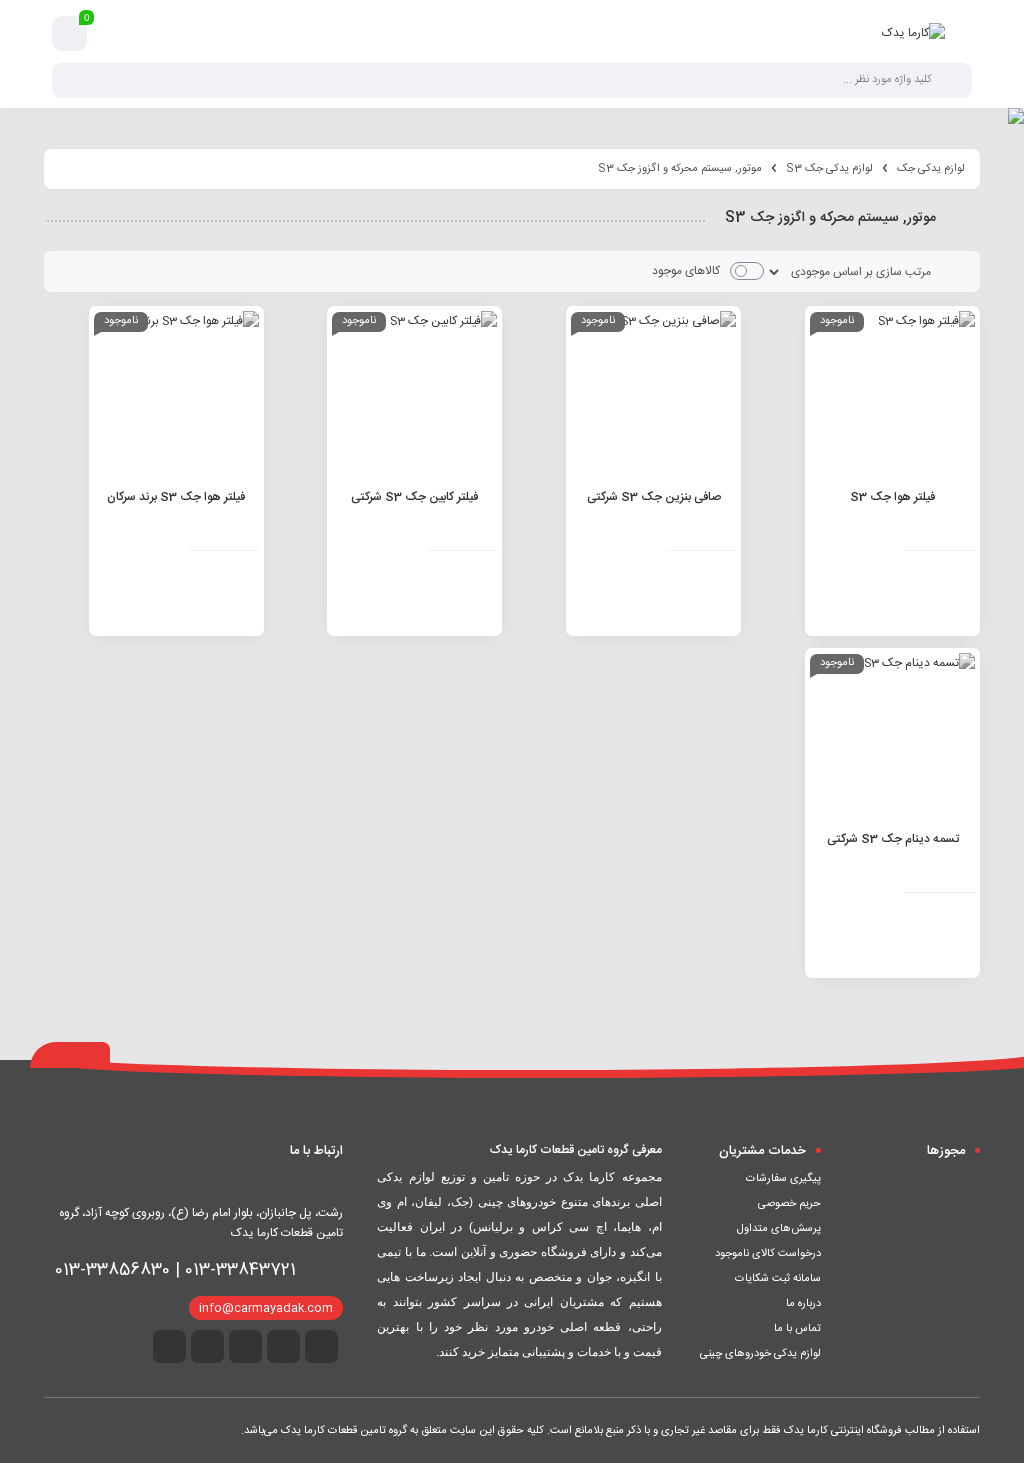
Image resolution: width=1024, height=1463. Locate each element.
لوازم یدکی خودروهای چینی (760, 1354)
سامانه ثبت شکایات (778, 1279)
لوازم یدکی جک (931, 169)
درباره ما (803, 1304)
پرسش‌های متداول (779, 1229)
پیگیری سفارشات (783, 1179)
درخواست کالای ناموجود (768, 1254)
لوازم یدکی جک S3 (829, 169)
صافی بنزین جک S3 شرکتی (654, 497)
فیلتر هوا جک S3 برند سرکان (176, 497)
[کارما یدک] (913, 33)
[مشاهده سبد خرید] (70, 34)
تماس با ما (797, 1329)
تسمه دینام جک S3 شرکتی (893, 839)
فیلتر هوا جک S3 (892, 497)
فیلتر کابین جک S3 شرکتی (414, 497)
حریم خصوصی (789, 1204)
